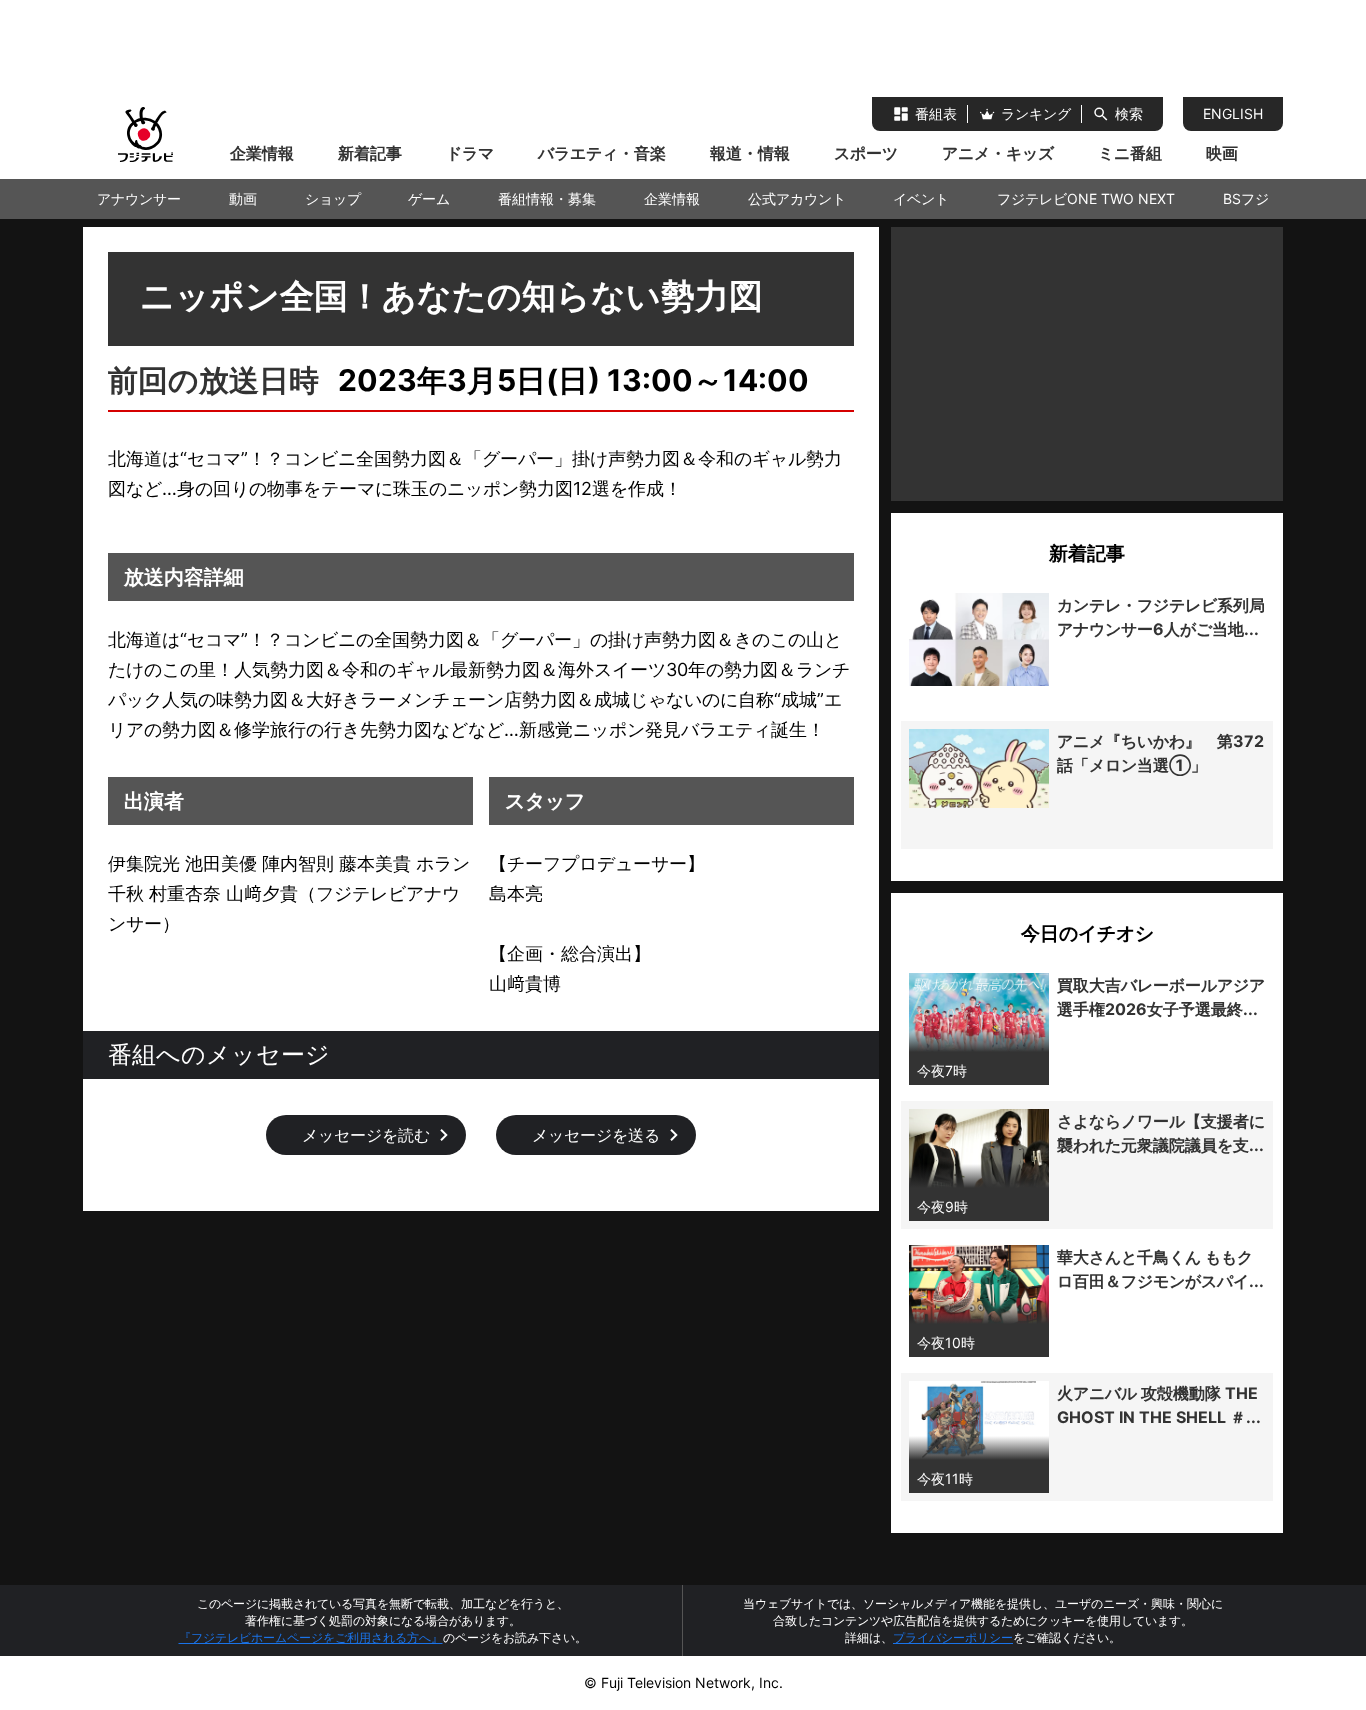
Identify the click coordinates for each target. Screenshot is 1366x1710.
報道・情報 (750, 153)
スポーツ (866, 153)
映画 (1222, 153)
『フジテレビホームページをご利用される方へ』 (311, 1637)
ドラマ (470, 153)
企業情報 (262, 153)
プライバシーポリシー (953, 1637)
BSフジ (1246, 198)
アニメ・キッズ (998, 153)
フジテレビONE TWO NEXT (1086, 198)
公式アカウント (797, 198)
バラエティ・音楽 (602, 153)
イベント (921, 198)
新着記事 (370, 153)
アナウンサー (139, 198)
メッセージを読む (366, 1135)
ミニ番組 (1130, 153)
